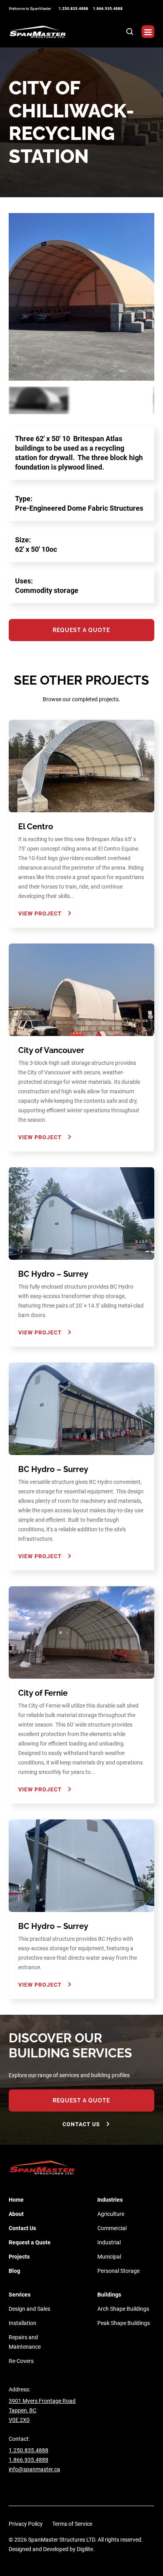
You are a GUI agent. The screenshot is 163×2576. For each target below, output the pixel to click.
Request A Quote (81, 630)
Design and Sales (29, 2309)
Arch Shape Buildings (123, 2309)
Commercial (112, 2228)
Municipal (109, 2257)
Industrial (109, 2242)
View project (40, 913)
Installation (23, 2323)
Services (20, 2295)
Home (16, 2200)
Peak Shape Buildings (124, 2323)
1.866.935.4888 (108, 8)
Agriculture (111, 2214)
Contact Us (81, 2124)
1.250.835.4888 (73, 8)
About (16, 2214)
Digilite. (86, 2549)
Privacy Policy (26, 2524)
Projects (19, 2257)
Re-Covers (21, 2361)
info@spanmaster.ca (34, 2469)
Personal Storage (118, 2271)
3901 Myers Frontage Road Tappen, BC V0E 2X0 (42, 2410)
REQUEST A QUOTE (81, 2100)
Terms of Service (72, 2524)
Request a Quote (30, 2242)
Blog (14, 2271)
